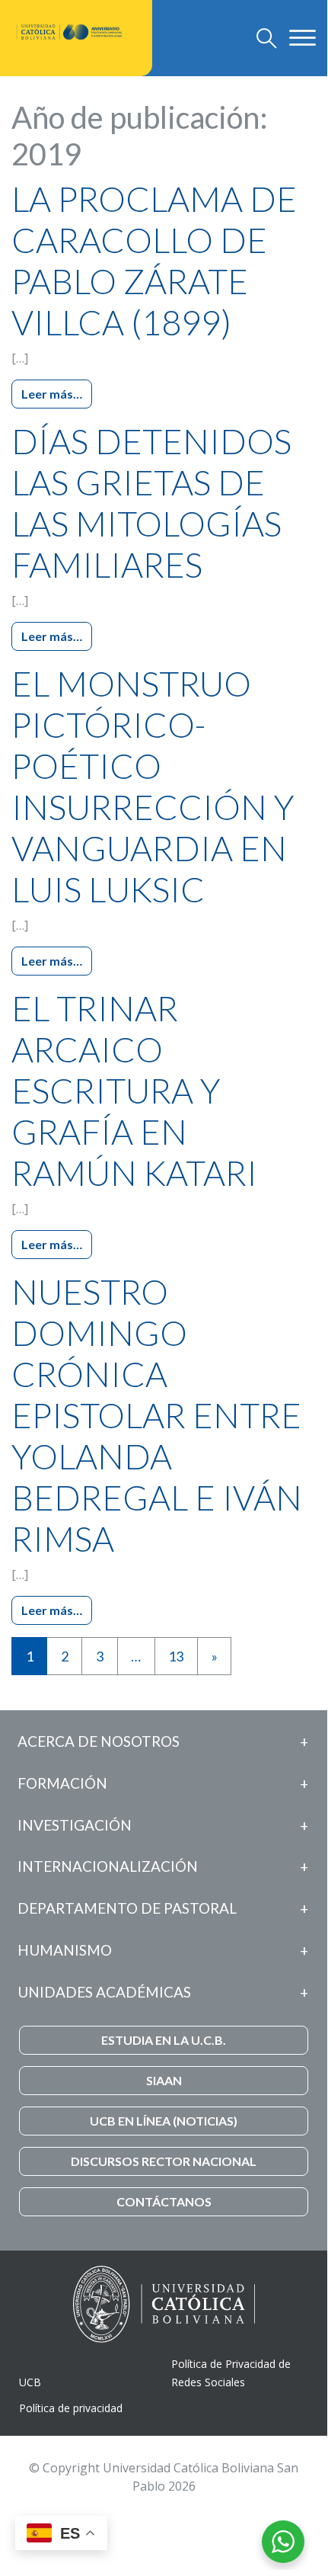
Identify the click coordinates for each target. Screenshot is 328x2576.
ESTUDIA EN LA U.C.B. (164, 2040)
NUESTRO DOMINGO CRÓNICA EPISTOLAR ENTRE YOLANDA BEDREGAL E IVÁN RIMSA (157, 1415)
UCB (30, 2382)
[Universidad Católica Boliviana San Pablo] (70, 32)
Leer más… (52, 394)
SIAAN (164, 2080)
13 (176, 1656)
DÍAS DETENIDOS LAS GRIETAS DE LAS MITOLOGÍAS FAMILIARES (151, 503)
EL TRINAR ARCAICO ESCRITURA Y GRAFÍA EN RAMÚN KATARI (134, 1091)
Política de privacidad (71, 2408)
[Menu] (303, 37)
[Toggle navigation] (267, 38)
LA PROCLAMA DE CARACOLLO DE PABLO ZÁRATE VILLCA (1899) (154, 261)
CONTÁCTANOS (164, 2201)
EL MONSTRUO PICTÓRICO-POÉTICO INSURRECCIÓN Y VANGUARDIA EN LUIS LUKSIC (153, 787)
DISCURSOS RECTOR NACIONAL (164, 2161)
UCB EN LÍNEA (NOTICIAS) (164, 2121)
